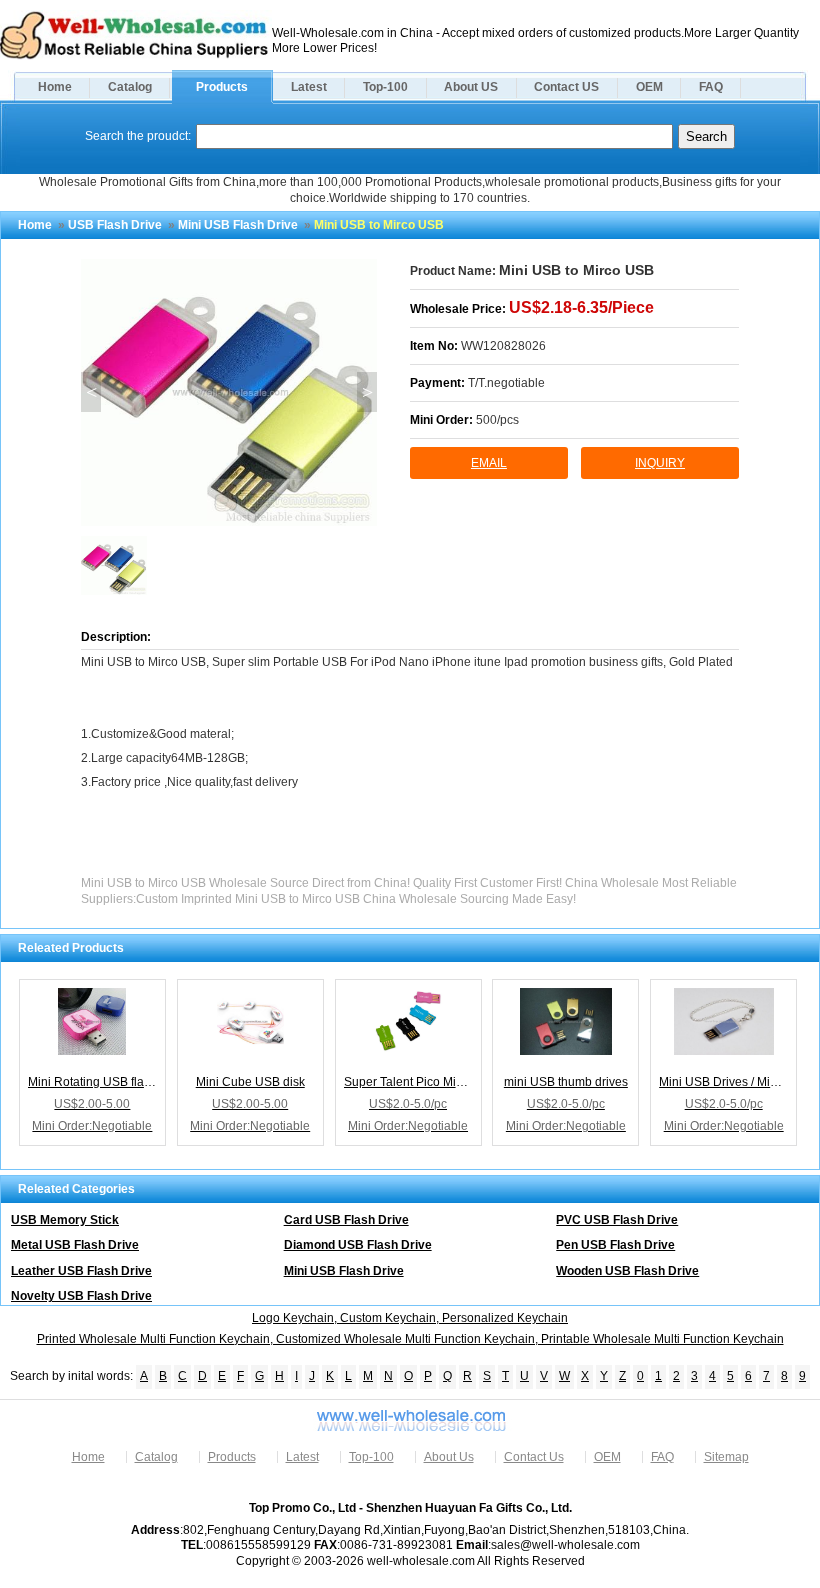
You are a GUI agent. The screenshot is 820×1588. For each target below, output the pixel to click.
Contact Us (534, 1457)
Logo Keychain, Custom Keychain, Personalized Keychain (410, 1318)
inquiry (660, 463)
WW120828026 (503, 346)
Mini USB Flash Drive (238, 225)
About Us (449, 1457)
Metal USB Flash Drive (75, 1245)
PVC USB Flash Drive (617, 1220)
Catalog (130, 87)
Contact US (566, 87)
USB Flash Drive (115, 225)
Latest (309, 87)
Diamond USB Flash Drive (358, 1245)
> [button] (367, 392)
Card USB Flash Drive (346, 1220)
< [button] (91, 392)
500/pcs (497, 420)
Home (55, 87)
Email (489, 463)
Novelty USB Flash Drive (81, 1296)
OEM (649, 87)
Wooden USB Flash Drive (627, 1271)
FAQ (711, 87)
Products (222, 87)
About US (471, 87)
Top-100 (385, 87)
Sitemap (726, 1457)
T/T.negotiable (506, 383)
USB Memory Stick (65, 1220)
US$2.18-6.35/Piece (581, 307)
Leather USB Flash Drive (81, 1271)
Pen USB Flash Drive (615, 1245)
